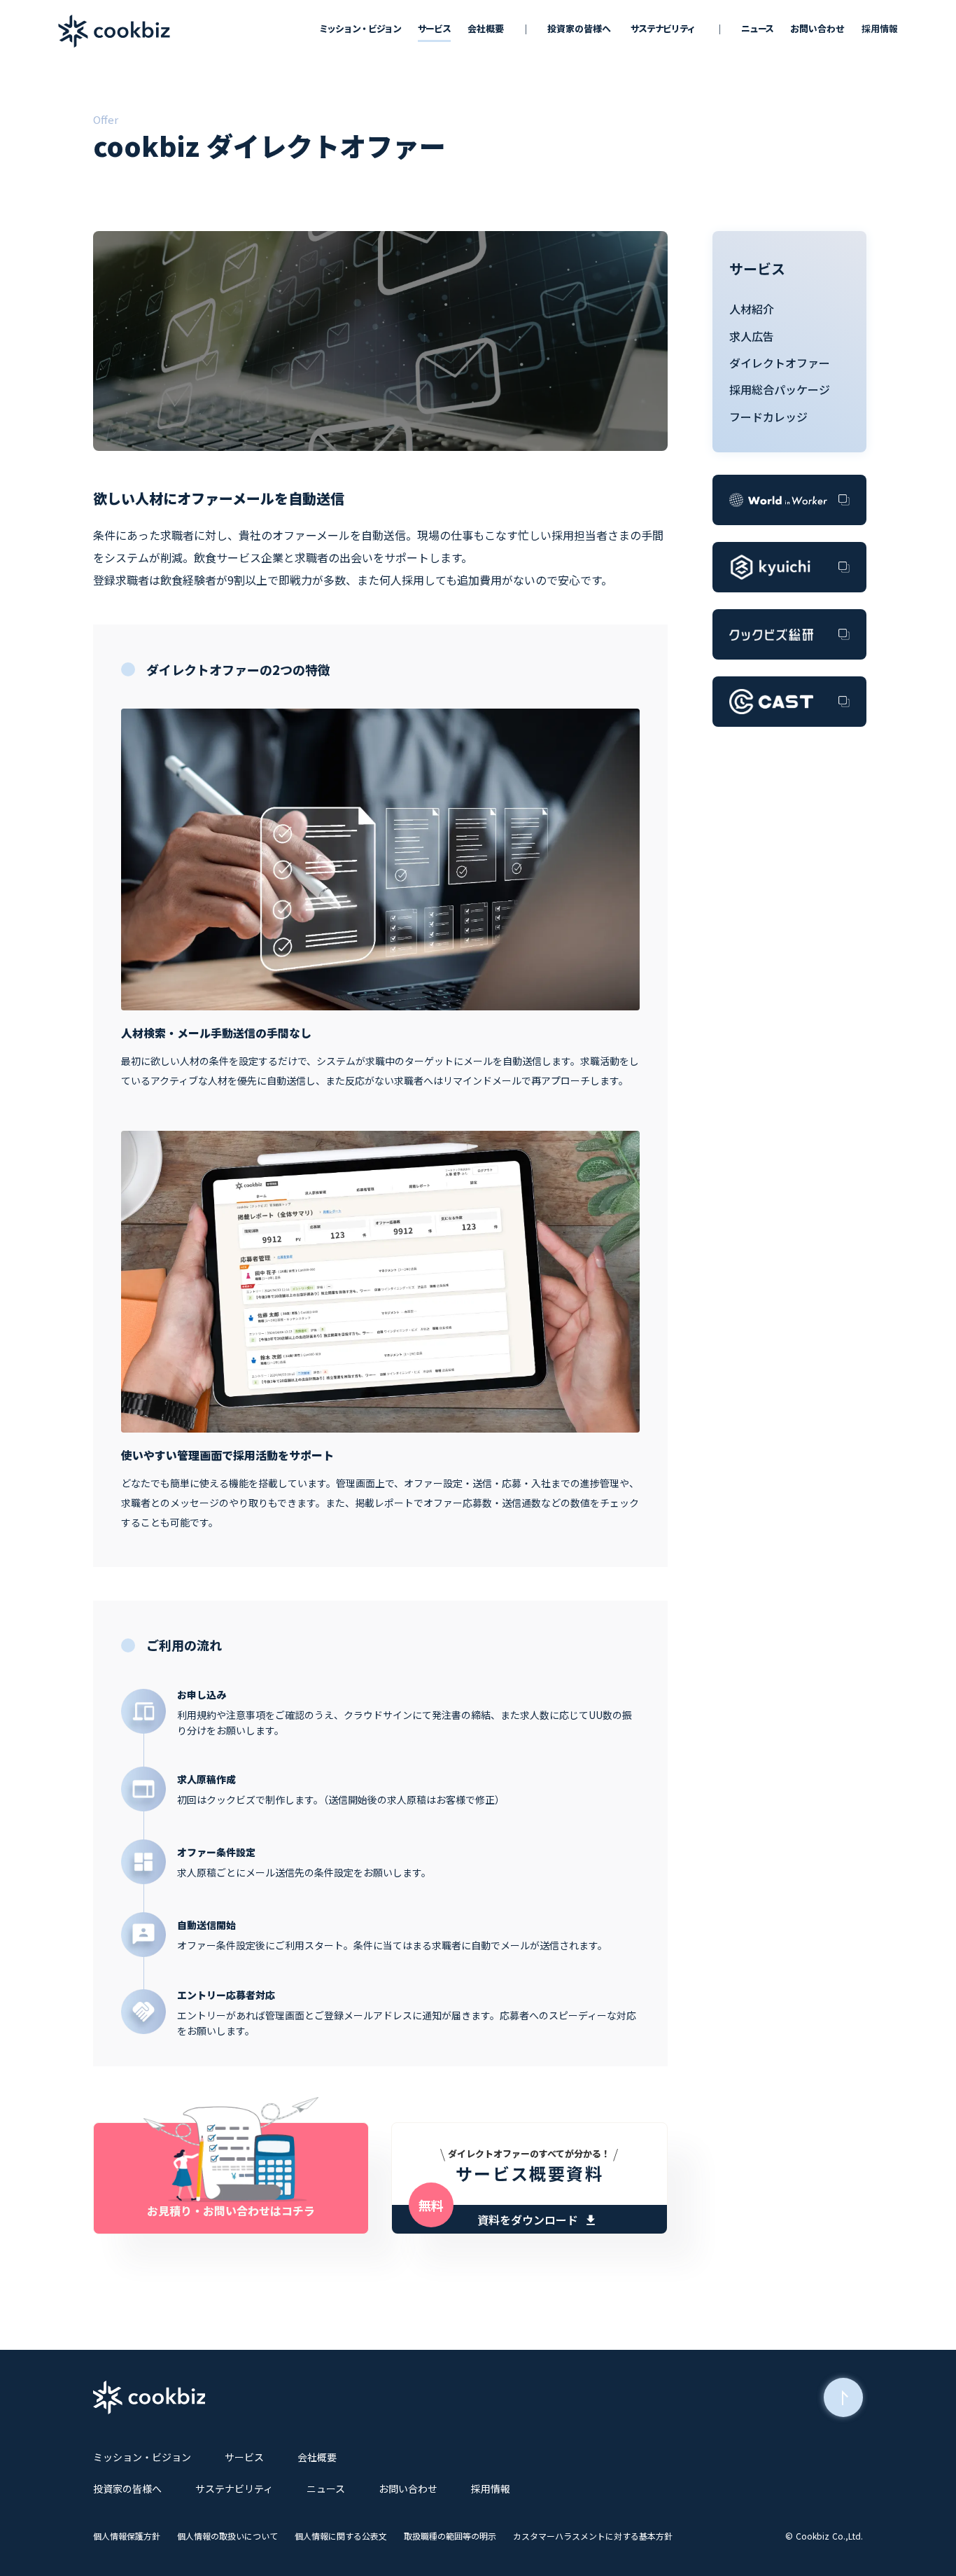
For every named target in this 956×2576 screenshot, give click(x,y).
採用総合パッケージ (780, 389)
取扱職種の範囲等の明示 (450, 2536)
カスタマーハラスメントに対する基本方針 (593, 2536)
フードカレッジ (768, 417)
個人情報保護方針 (127, 2536)
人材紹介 (752, 309)
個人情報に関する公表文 (341, 2536)
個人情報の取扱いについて (227, 2536)
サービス (757, 269)
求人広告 (752, 336)
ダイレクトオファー (780, 363)
